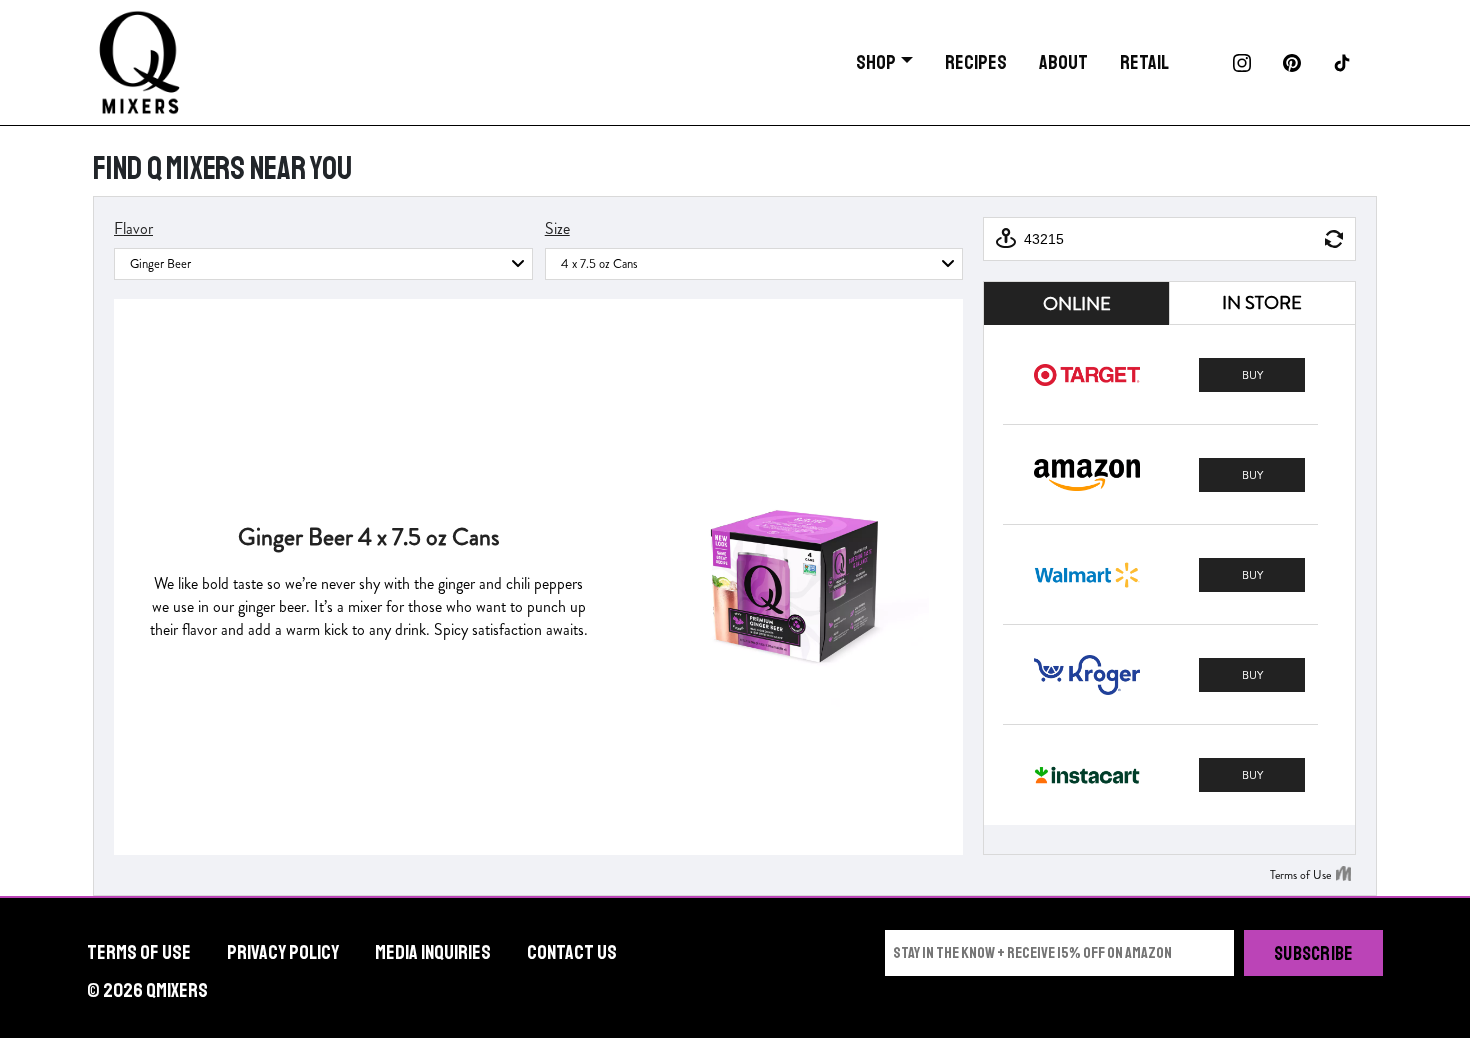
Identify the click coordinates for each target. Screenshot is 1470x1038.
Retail (1144, 62)
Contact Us (572, 952)
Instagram (1242, 63)
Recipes (976, 62)
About (1063, 62)
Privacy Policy (283, 952)
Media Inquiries (433, 952)
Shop (876, 62)
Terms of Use (139, 952)
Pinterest (1292, 63)
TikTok (1342, 63)
